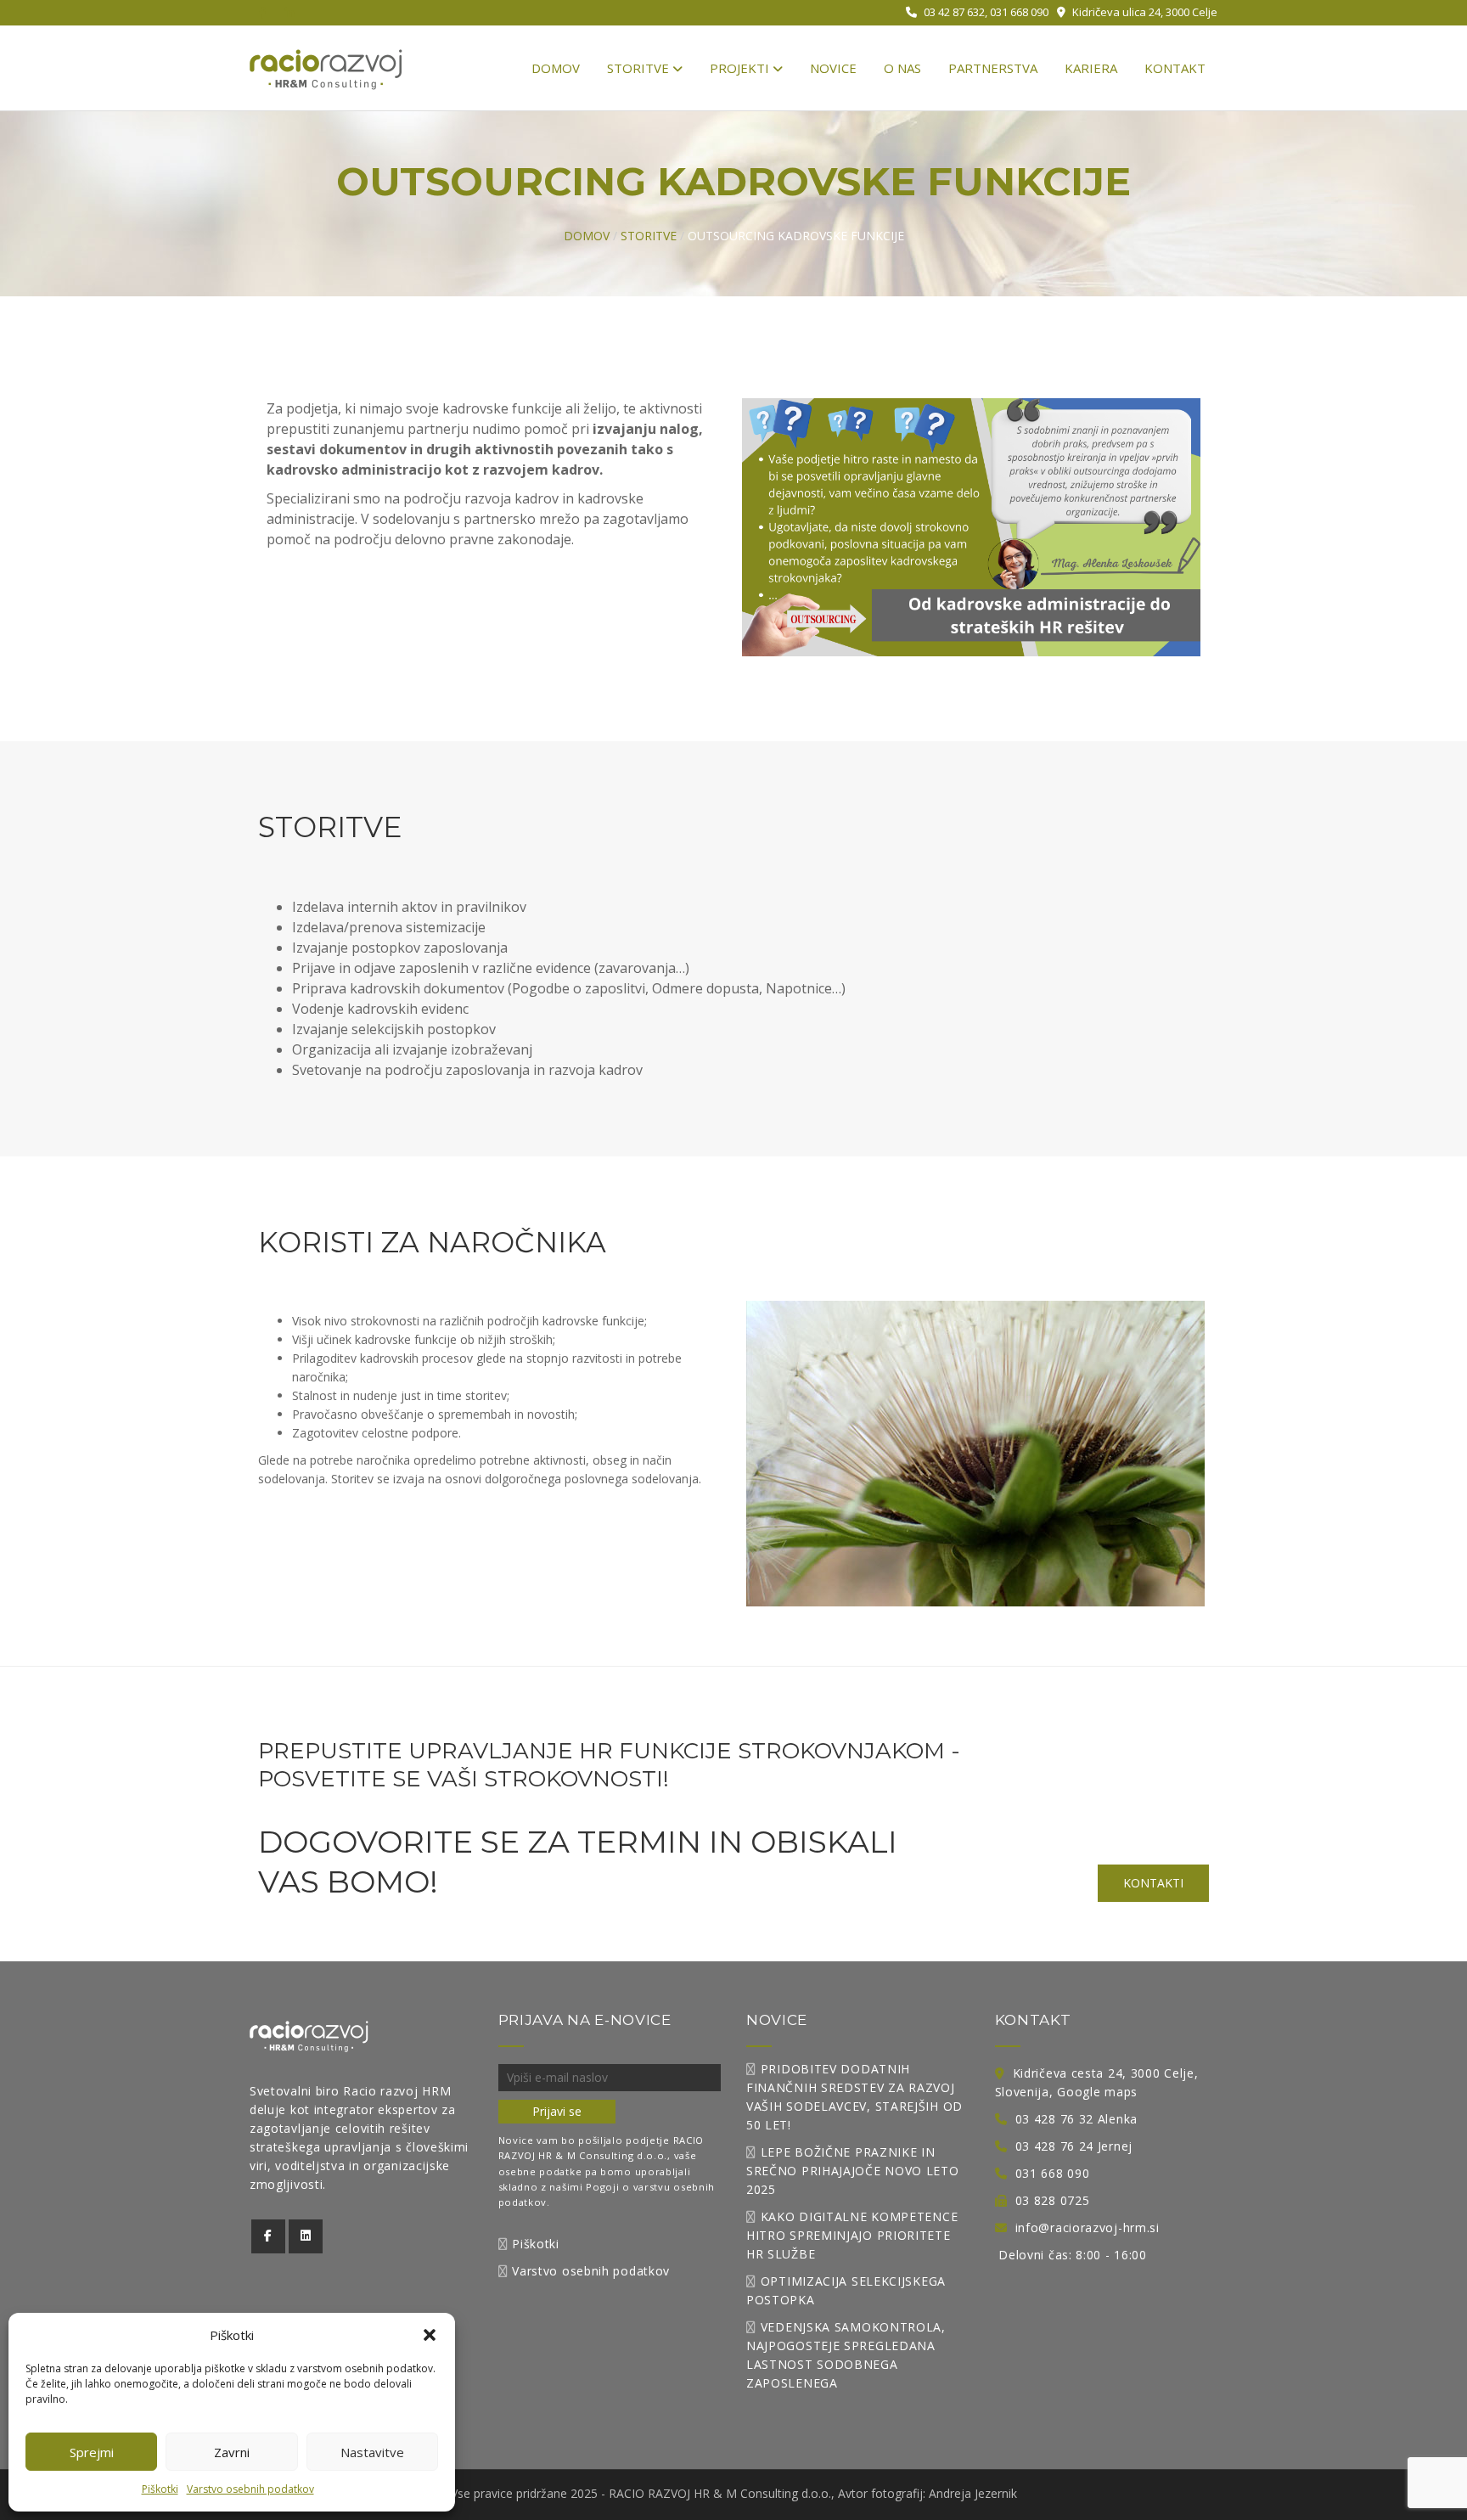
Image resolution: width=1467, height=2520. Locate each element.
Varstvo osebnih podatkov (250, 2489)
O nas (902, 68)
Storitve (640, 68)
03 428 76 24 (1054, 2146)
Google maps (1097, 2092)
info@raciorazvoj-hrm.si (1088, 2227)
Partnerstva (993, 68)
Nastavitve (372, 2452)
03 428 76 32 (1054, 2119)
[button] (430, 2335)
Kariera (1091, 68)
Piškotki (160, 2489)
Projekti (741, 68)
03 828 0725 (1053, 2200)
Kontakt (1175, 68)
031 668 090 (1053, 2173)
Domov (556, 68)
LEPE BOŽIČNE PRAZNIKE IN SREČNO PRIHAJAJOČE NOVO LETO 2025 (853, 2171)
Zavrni (232, 2452)
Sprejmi (92, 2452)
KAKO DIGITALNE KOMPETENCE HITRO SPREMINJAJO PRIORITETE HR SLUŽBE (852, 2235)
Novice (833, 68)
